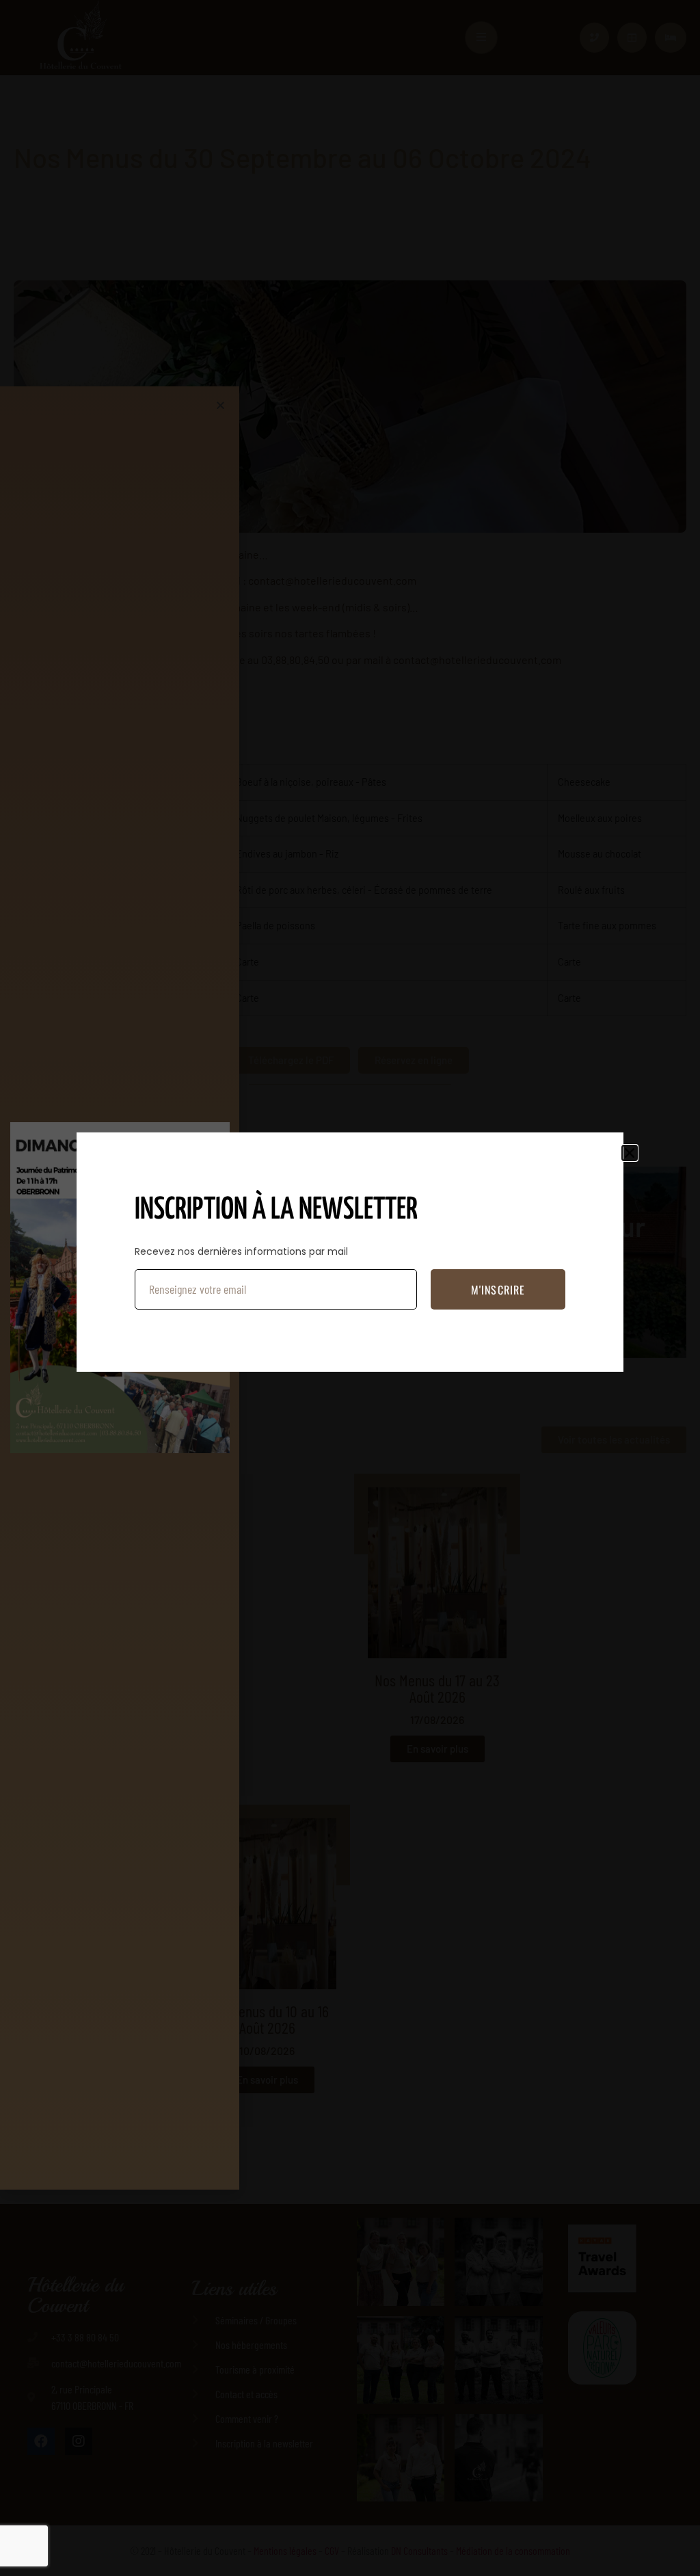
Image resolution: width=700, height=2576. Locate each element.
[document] (350, 1288)
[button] (630, 1153)
